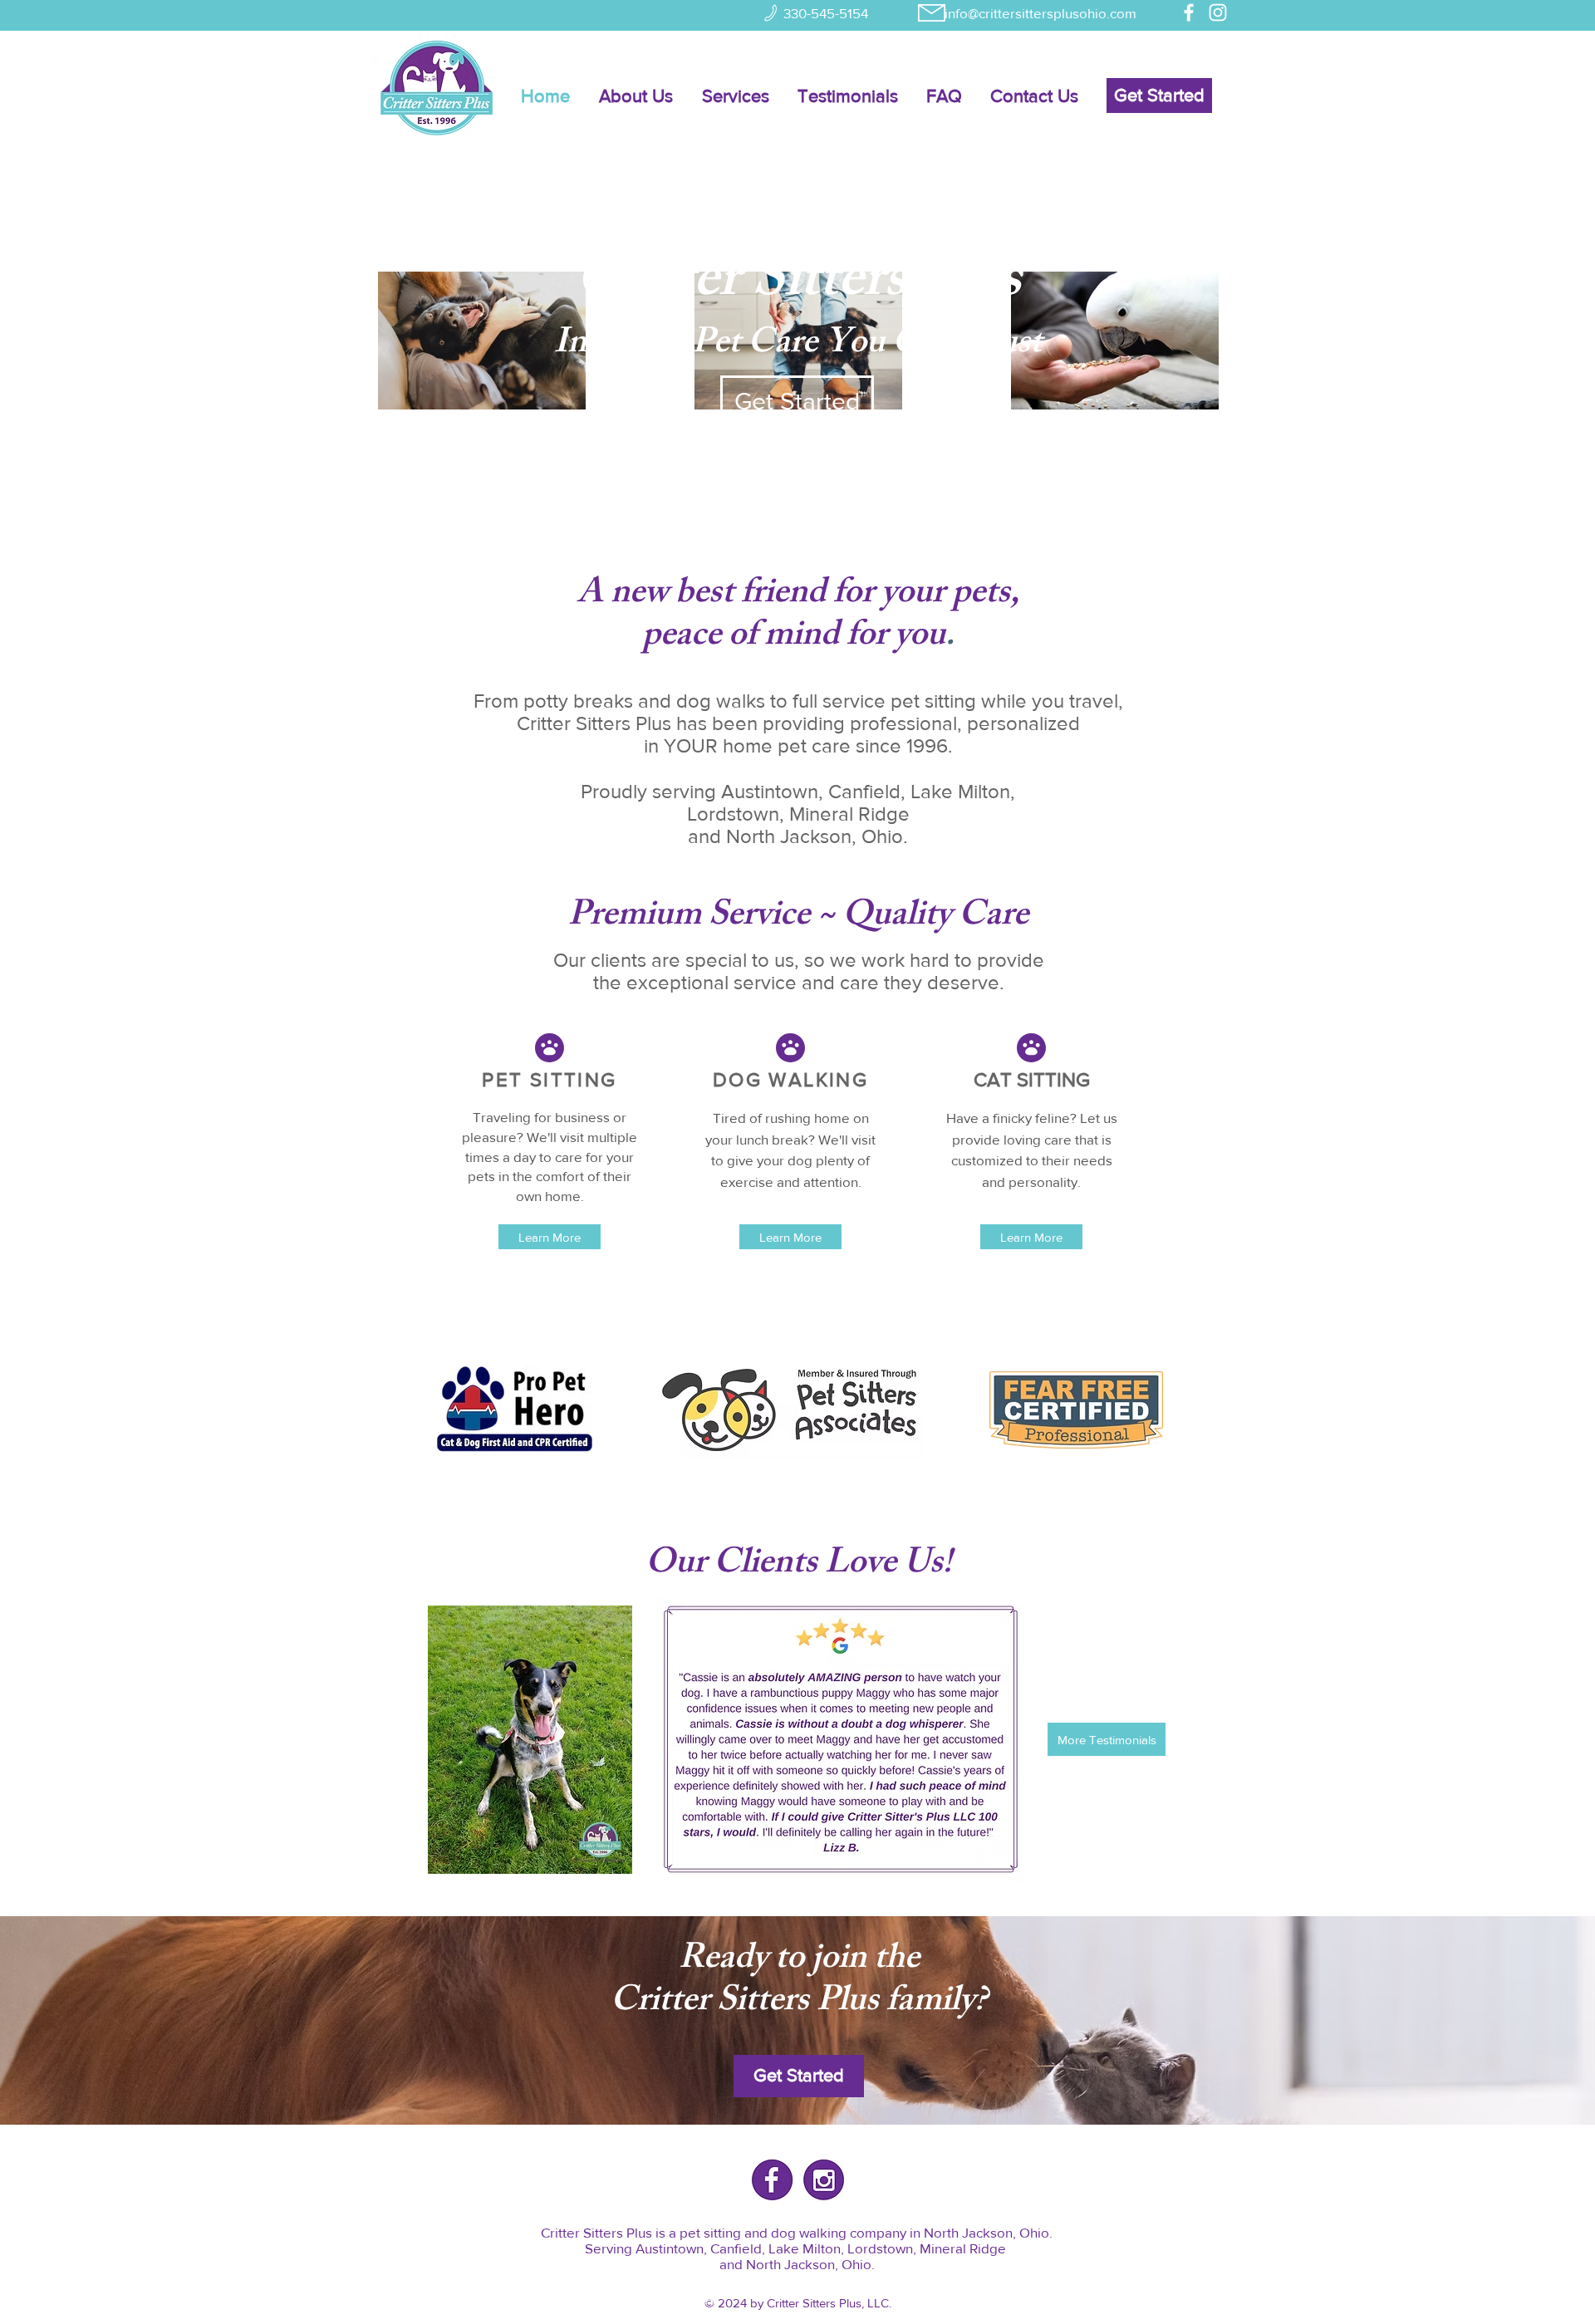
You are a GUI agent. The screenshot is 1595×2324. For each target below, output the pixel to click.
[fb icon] (772, 2180)
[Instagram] (1218, 12)
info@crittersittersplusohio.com (1040, 13)
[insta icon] (824, 2180)
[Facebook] (1189, 12)
